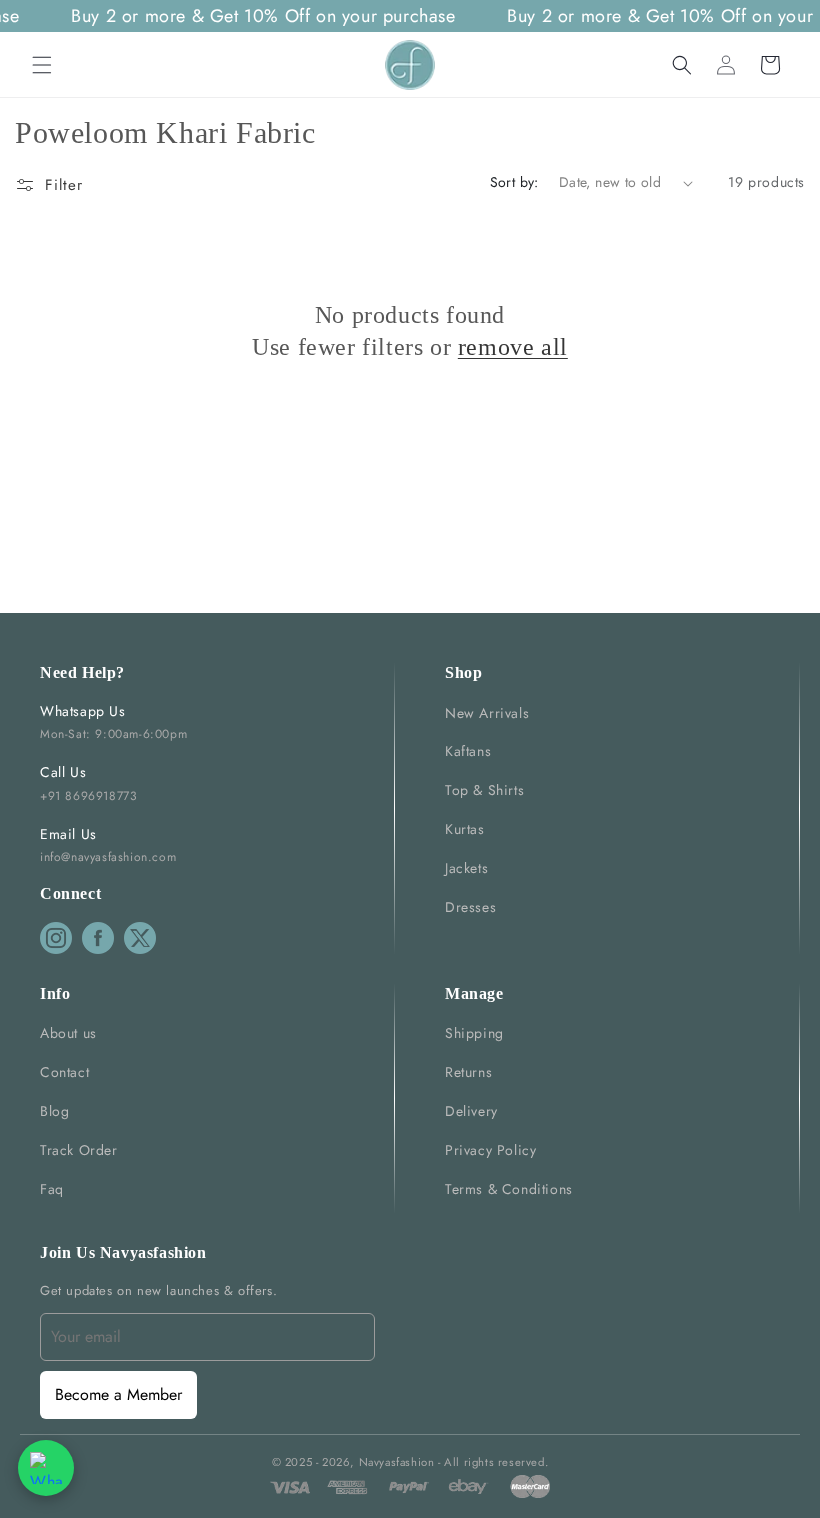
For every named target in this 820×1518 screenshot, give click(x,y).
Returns (468, 1072)
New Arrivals (487, 713)
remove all (513, 347)
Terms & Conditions (509, 1189)
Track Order (79, 1150)
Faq (52, 1189)
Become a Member (118, 1394)
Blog (54, 1111)
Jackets (466, 868)
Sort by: (514, 182)
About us (68, 1033)
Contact (64, 1072)
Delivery (471, 1111)
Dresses (470, 907)
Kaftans (468, 751)
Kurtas (465, 829)
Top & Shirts (484, 790)
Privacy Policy (490, 1150)
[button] (42, 65)
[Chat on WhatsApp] (46, 1468)
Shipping (474, 1033)
